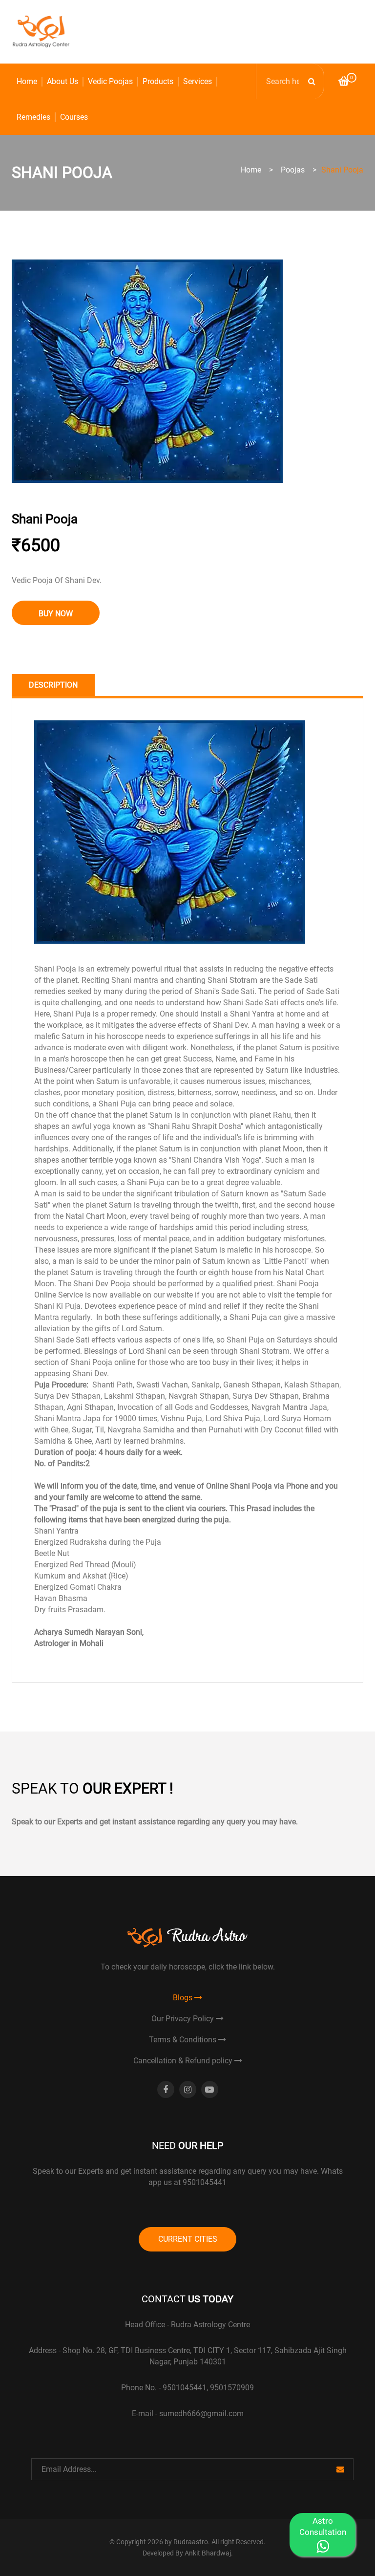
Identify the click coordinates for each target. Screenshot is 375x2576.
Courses (74, 117)
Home (27, 81)
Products (158, 81)
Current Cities (188, 2239)
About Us (62, 81)
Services (198, 81)
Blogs (184, 1998)
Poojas (293, 170)
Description (53, 685)
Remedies (33, 117)
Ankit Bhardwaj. (209, 2553)
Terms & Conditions (184, 2040)
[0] (344, 82)
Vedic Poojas (110, 81)
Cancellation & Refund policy (184, 2061)
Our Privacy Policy (184, 2019)
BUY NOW (56, 614)
